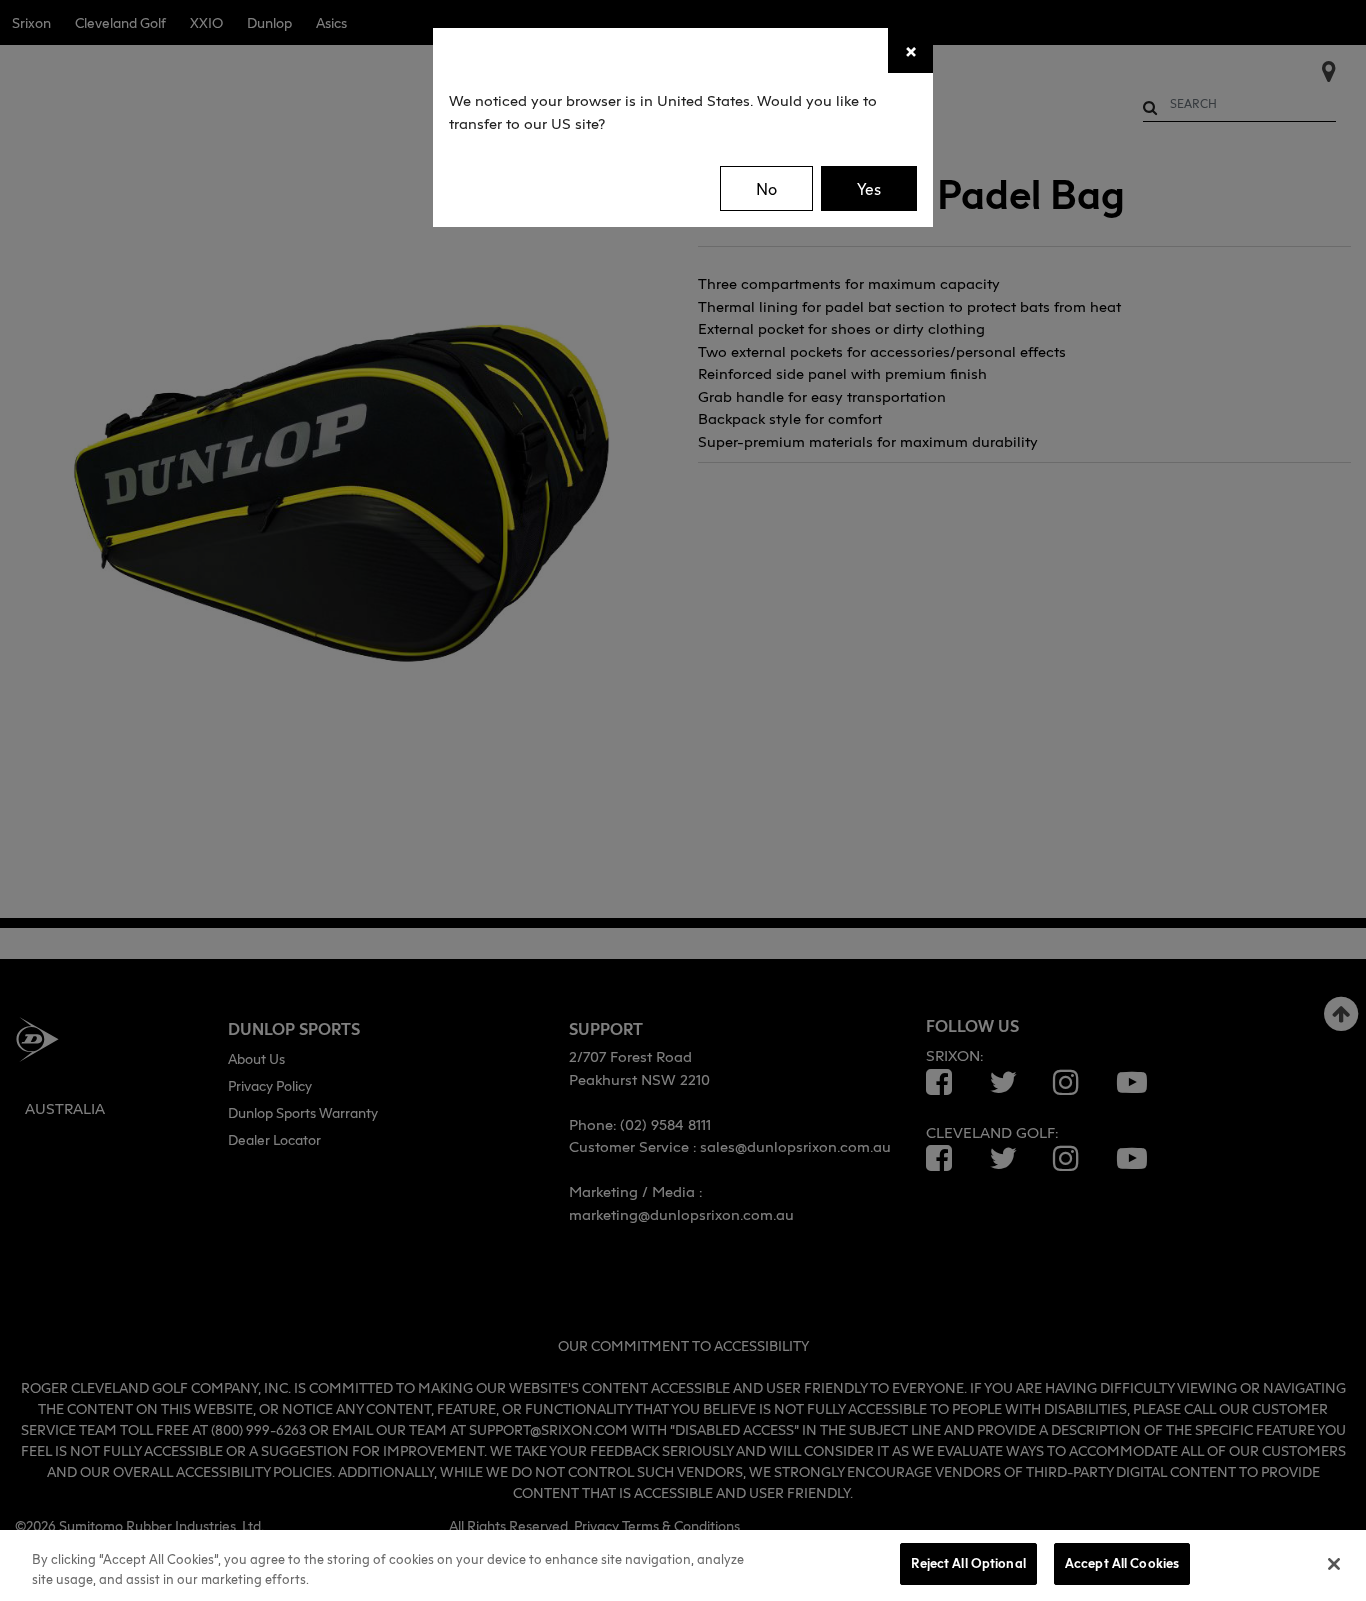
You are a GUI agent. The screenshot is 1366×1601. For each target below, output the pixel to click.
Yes (869, 189)
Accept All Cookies (1122, 1563)
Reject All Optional (968, 1563)
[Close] (1334, 1564)
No (766, 189)
